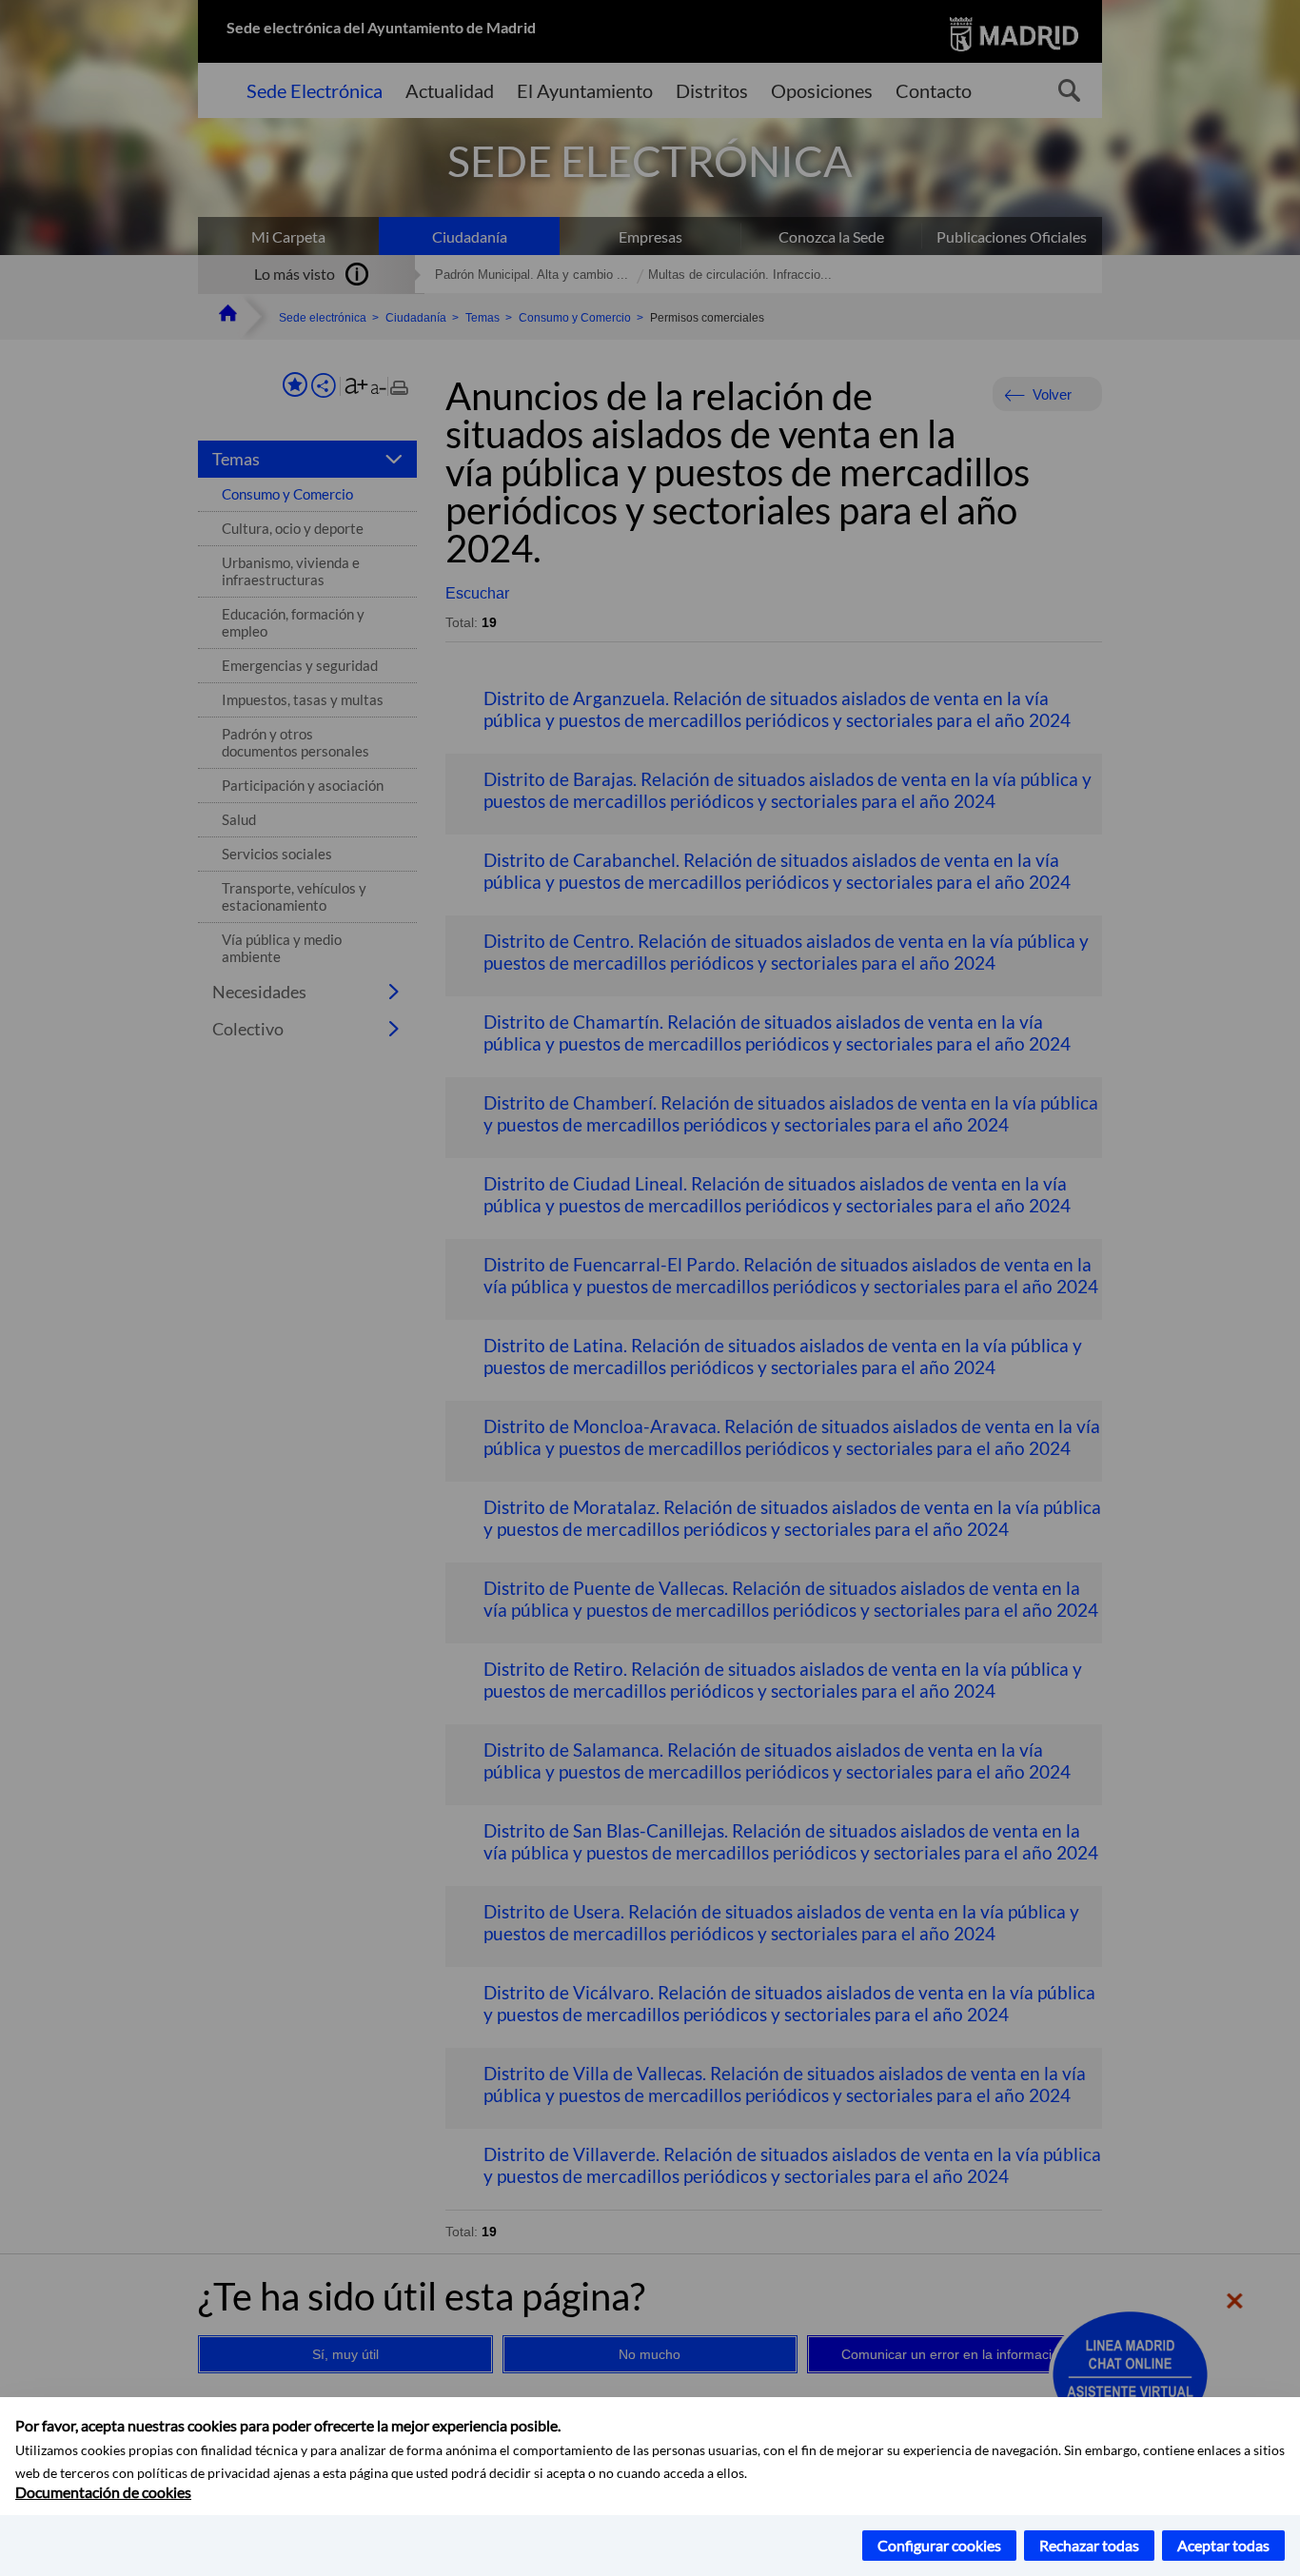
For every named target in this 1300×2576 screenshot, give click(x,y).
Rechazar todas (1089, 2545)
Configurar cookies (939, 2545)
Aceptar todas (1223, 2545)
